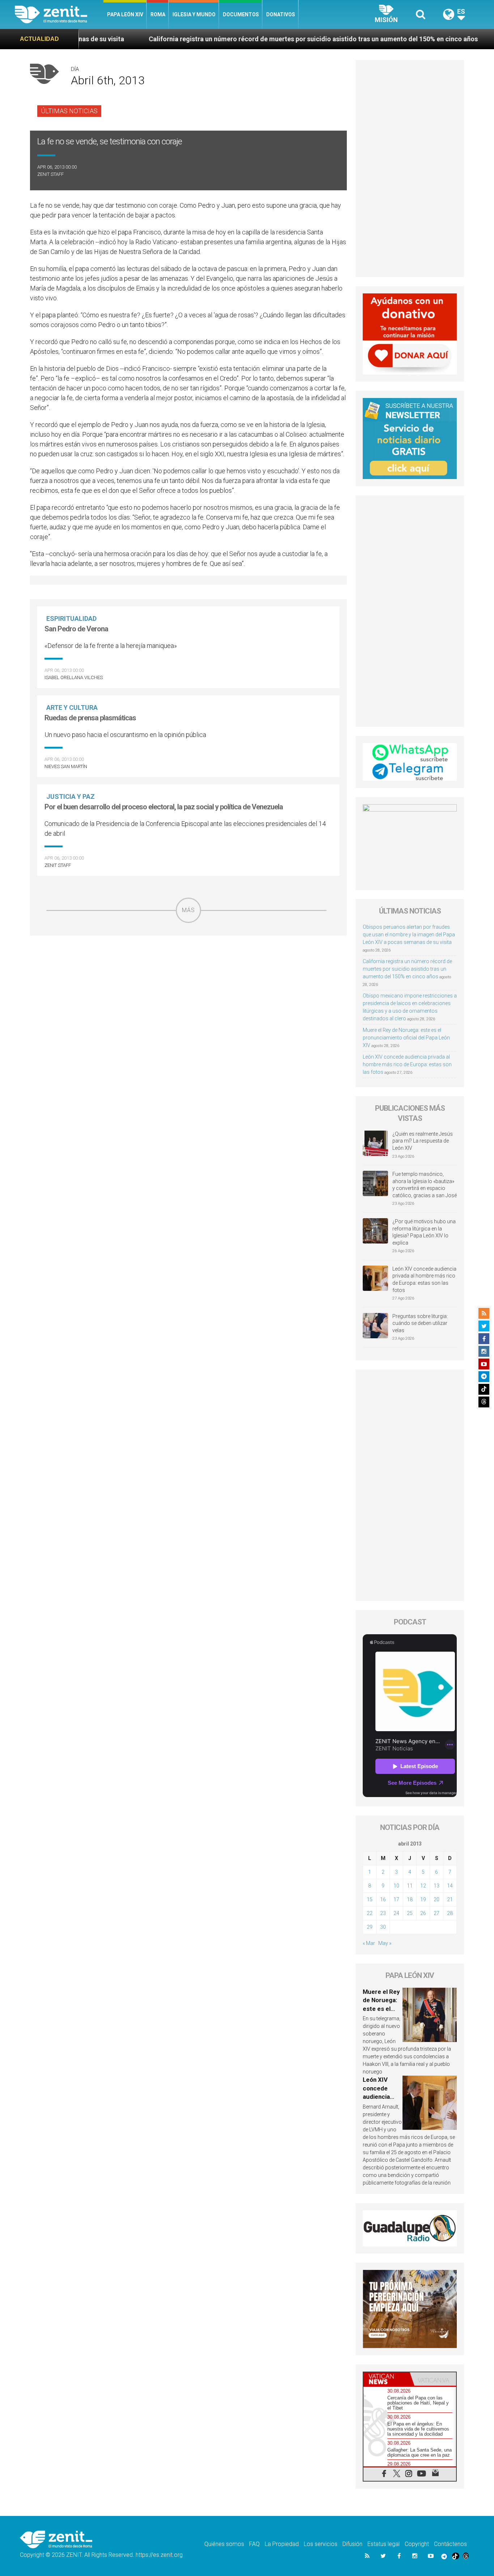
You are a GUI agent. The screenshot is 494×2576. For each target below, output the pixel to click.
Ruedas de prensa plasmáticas (90, 718)
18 (410, 1899)
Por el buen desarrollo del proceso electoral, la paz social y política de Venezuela (164, 807)
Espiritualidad (71, 618)
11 (410, 1886)
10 (396, 1886)
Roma (158, 14)
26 (423, 1913)
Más (188, 910)
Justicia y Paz (71, 796)
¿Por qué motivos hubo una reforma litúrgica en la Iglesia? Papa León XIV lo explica (424, 1232)
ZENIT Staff (50, 174)
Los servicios (321, 2544)
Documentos (241, 14)
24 (396, 1913)
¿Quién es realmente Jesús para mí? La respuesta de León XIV (423, 1141)
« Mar (369, 1943)
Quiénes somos (224, 2544)
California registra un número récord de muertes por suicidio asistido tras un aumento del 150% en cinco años (230, 39)
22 (370, 1913)
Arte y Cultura (72, 707)
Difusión (352, 2544)
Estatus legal (384, 2544)
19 (423, 1899)
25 (410, 1913)
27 (436, 1913)
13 (436, 1886)
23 (383, 1913)
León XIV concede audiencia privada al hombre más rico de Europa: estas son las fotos (407, 1064)
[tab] (387, 2379)
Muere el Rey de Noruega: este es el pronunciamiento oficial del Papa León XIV (406, 1038)
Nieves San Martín (66, 766)
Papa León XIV (125, 14)
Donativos (281, 14)
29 (370, 1927)
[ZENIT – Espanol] (59, 14)
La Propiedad (282, 2544)
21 (450, 1899)
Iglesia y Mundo (194, 14)
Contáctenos (450, 2544)
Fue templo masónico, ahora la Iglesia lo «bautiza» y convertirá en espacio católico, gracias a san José (425, 1185)
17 (396, 1899)
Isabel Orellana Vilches (74, 677)
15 (370, 1899)
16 (383, 1899)
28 (450, 1913)
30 (383, 1927)
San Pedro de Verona (76, 629)
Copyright (417, 2544)
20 (436, 1899)
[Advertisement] (188, 974)
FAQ (254, 2544)
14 (450, 1886)
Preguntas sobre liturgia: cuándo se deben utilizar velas (420, 1323)
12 (423, 1886)
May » (385, 1943)
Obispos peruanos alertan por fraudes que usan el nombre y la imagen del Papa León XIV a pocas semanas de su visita (409, 935)
